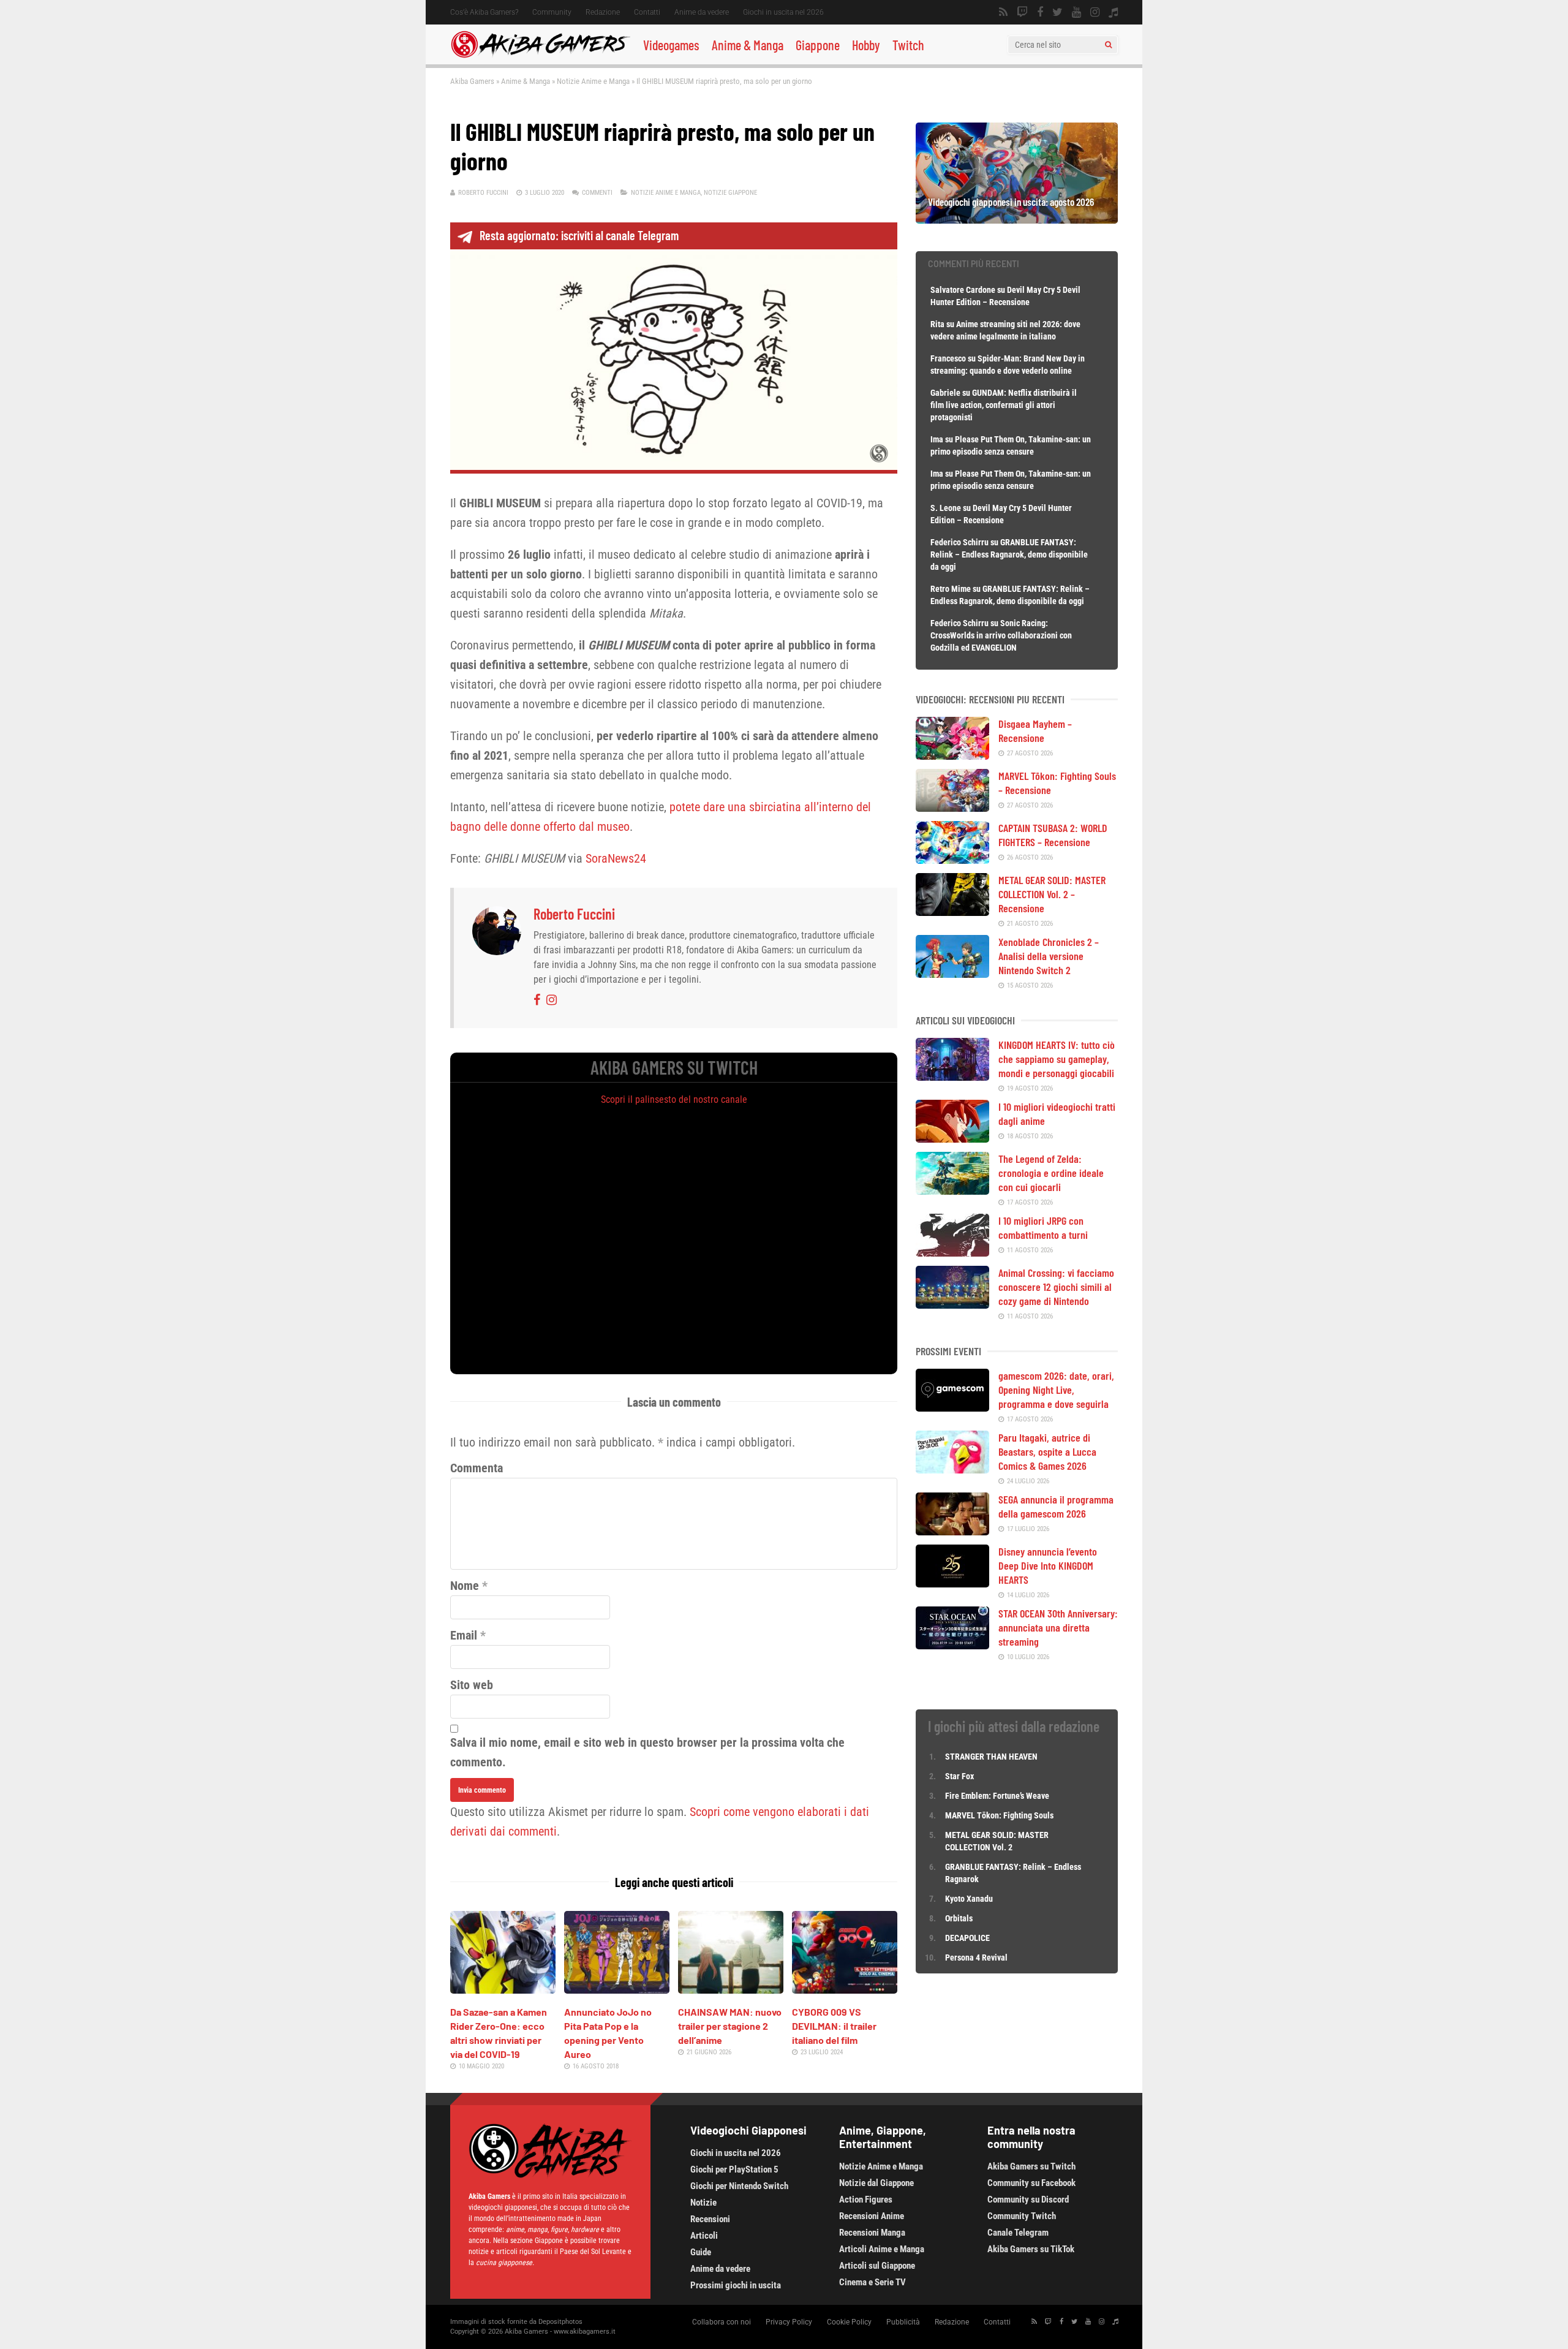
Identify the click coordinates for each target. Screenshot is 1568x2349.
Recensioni (710, 2219)
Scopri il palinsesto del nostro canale (674, 1099)
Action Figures (866, 2200)
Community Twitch (1022, 2216)
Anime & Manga (748, 45)
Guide (701, 2252)
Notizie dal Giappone (876, 2183)
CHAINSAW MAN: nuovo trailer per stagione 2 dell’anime (730, 2026)
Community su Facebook (1031, 2183)
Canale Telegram (1018, 2233)
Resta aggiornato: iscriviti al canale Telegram (579, 235)
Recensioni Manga (872, 2233)
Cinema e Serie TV (873, 2282)
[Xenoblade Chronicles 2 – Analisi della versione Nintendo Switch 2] (952, 974)
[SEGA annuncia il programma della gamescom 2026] (952, 1531)
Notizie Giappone (730, 193)
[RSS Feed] (1003, 12)
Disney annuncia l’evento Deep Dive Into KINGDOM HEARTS (1048, 1565)
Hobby (866, 45)
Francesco (948, 358)
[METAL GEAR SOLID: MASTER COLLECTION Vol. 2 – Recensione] (952, 912)
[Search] (1108, 45)
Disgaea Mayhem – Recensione (1035, 731)
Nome (465, 1586)
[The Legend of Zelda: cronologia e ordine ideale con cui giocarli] (952, 1190)
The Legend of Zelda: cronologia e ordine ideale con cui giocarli (1051, 1173)
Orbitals (959, 1918)
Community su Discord (1028, 2200)
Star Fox (959, 1776)
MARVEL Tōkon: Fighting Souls (1000, 1815)
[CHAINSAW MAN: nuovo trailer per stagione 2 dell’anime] (731, 1989)
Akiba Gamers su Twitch (1031, 2166)
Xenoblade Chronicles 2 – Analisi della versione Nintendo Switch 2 (1049, 956)
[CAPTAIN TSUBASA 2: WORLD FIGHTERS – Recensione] (952, 860)
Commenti (597, 193)
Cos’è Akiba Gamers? (484, 12)
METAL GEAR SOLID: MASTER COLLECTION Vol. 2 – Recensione (1052, 894)
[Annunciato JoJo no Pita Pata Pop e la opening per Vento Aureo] (617, 1989)
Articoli (704, 2236)
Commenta (477, 1468)
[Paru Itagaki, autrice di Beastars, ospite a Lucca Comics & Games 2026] (952, 1469)
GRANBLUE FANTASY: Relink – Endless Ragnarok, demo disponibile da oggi (1009, 554)
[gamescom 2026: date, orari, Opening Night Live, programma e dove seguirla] (952, 1407)
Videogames (671, 45)
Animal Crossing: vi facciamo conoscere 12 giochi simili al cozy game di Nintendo (1056, 1287)
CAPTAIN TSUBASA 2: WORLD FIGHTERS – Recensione (1053, 835)
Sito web (472, 1685)
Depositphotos (560, 2322)
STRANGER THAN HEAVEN (991, 1757)
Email (464, 1635)
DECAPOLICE (967, 1938)
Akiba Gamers (472, 81)
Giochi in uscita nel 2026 (783, 12)
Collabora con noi (722, 2322)
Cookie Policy (849, 2322)
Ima (937, 439)
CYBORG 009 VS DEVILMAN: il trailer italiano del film (834, 2026)
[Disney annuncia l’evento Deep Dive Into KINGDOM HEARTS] (952, 1583)
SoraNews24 (616, 858)
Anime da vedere (702, 12)
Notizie (703, 2203)
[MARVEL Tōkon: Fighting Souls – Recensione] (952, 808)
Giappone (818, 45)
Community (552, 12)
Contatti (647, 12)
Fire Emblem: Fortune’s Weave (997, 1796)
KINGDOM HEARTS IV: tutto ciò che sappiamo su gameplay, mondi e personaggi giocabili (1057, 1059)
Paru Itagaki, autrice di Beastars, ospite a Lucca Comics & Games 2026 (1047, 1451)
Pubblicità (903, 2322)
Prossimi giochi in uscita (736, 2285)
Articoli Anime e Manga (882, 2249)
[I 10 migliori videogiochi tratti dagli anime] (952, 1138)
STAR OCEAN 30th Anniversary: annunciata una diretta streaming (1058, 1627)
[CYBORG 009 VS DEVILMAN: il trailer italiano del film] (845, 1989)
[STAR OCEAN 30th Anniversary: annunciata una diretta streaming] (952, 1645)
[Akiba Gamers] (541, 56)
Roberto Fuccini (483, 193)
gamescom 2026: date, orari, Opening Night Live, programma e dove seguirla (1056, 1390)
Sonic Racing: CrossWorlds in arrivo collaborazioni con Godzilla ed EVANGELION (1001, 635)
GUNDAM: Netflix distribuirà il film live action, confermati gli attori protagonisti (1004, 405)
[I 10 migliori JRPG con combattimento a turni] (952, 1252)
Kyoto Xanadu (969, 1899)
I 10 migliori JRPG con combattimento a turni (1043, 1227)
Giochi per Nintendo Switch (739, 2186)
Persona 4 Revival (976, 1957)
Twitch (908, 45)
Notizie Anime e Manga (593, 81)
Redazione (603, 12)
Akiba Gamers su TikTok (1031, 2249)
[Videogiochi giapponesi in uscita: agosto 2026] (1017, 219)
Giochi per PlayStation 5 (734, 2169)
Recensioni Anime (872, 2216)
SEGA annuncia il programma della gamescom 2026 (1056, 1506)
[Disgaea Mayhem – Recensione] (952, 755)
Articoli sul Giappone (877, 2266)
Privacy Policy (789, 2322)
